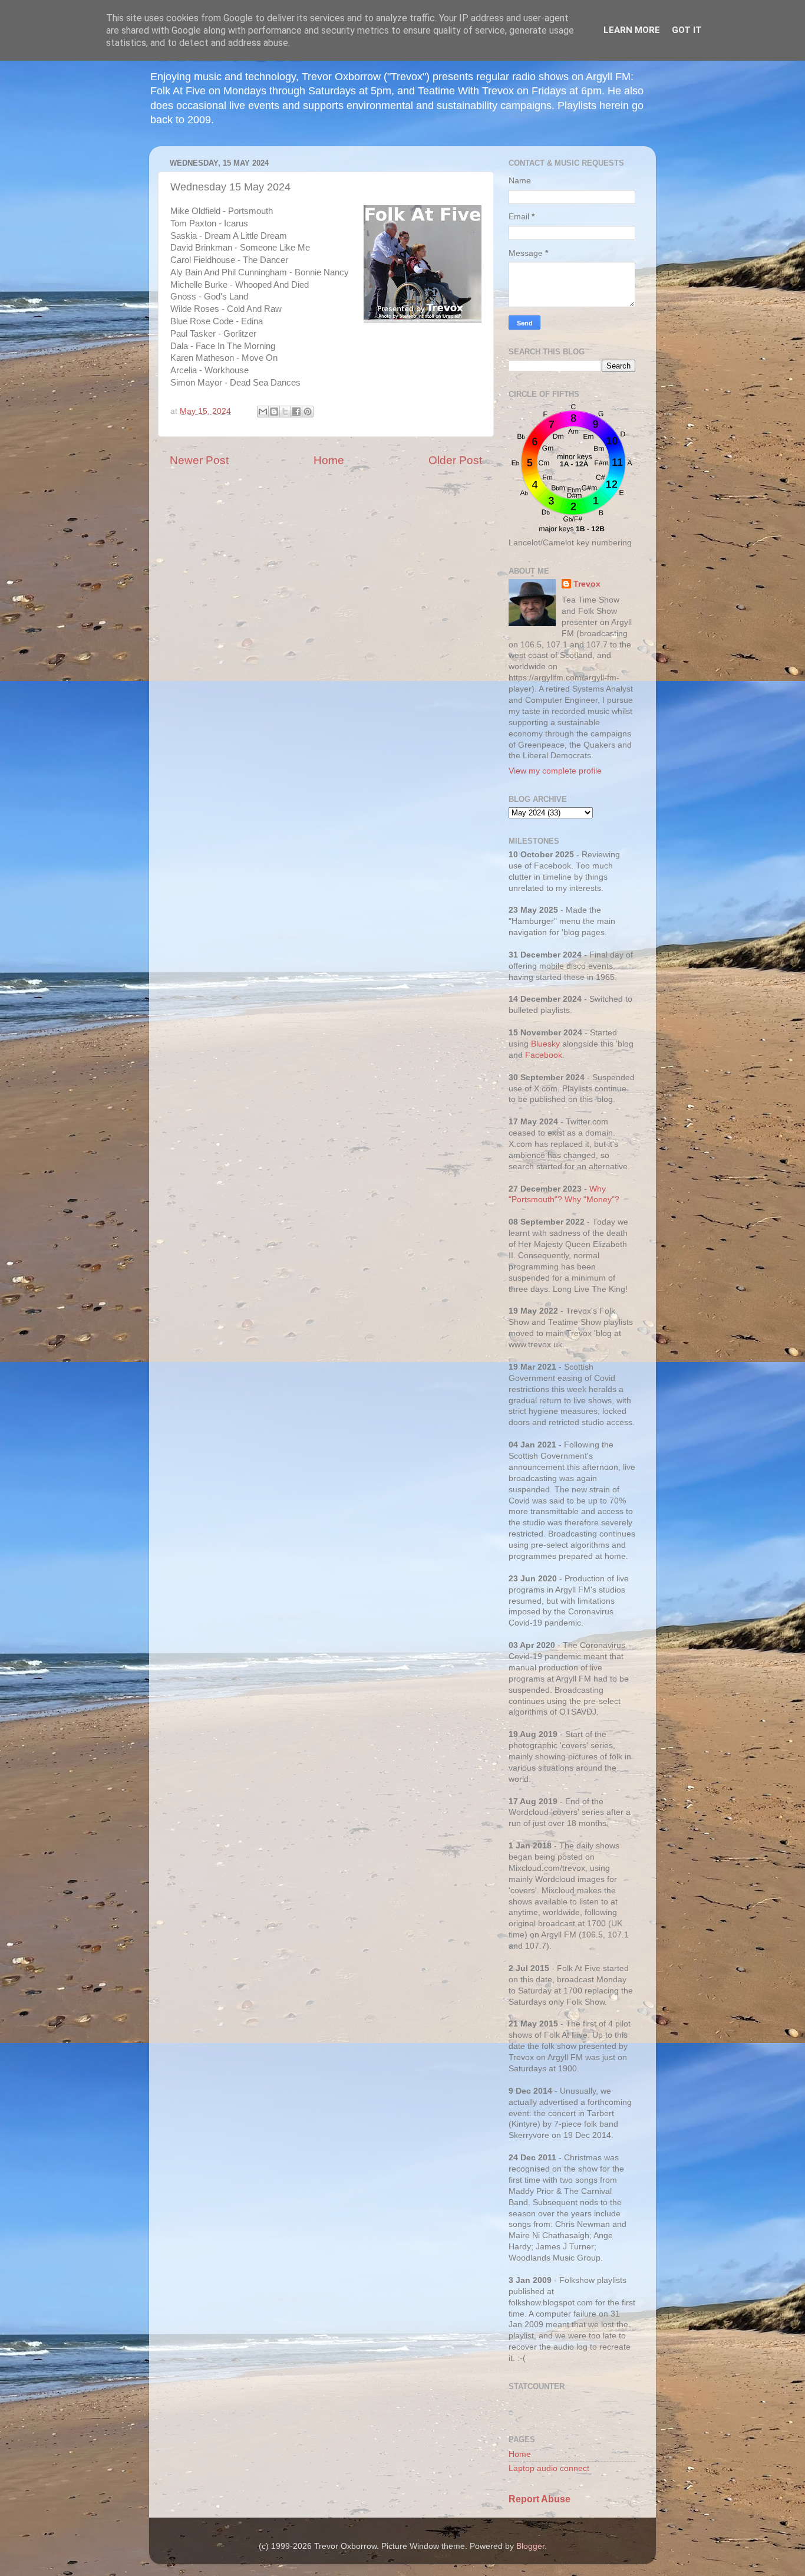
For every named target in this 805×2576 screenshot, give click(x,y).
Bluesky (545, 1044)
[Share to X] (285, 412)
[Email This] (263, 412)
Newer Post (199, 460)
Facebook (544, 1055)
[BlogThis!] (274, 412)
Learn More (632, 30)
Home (329, 460)
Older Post (455, 460)
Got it (687, 30)
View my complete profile (555, 771)
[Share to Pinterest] (308, 412)
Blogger (530, 2546)
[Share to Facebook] (296, 412)
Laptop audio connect (549, 2468)
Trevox (587, 584)
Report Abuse (540, 2499)
